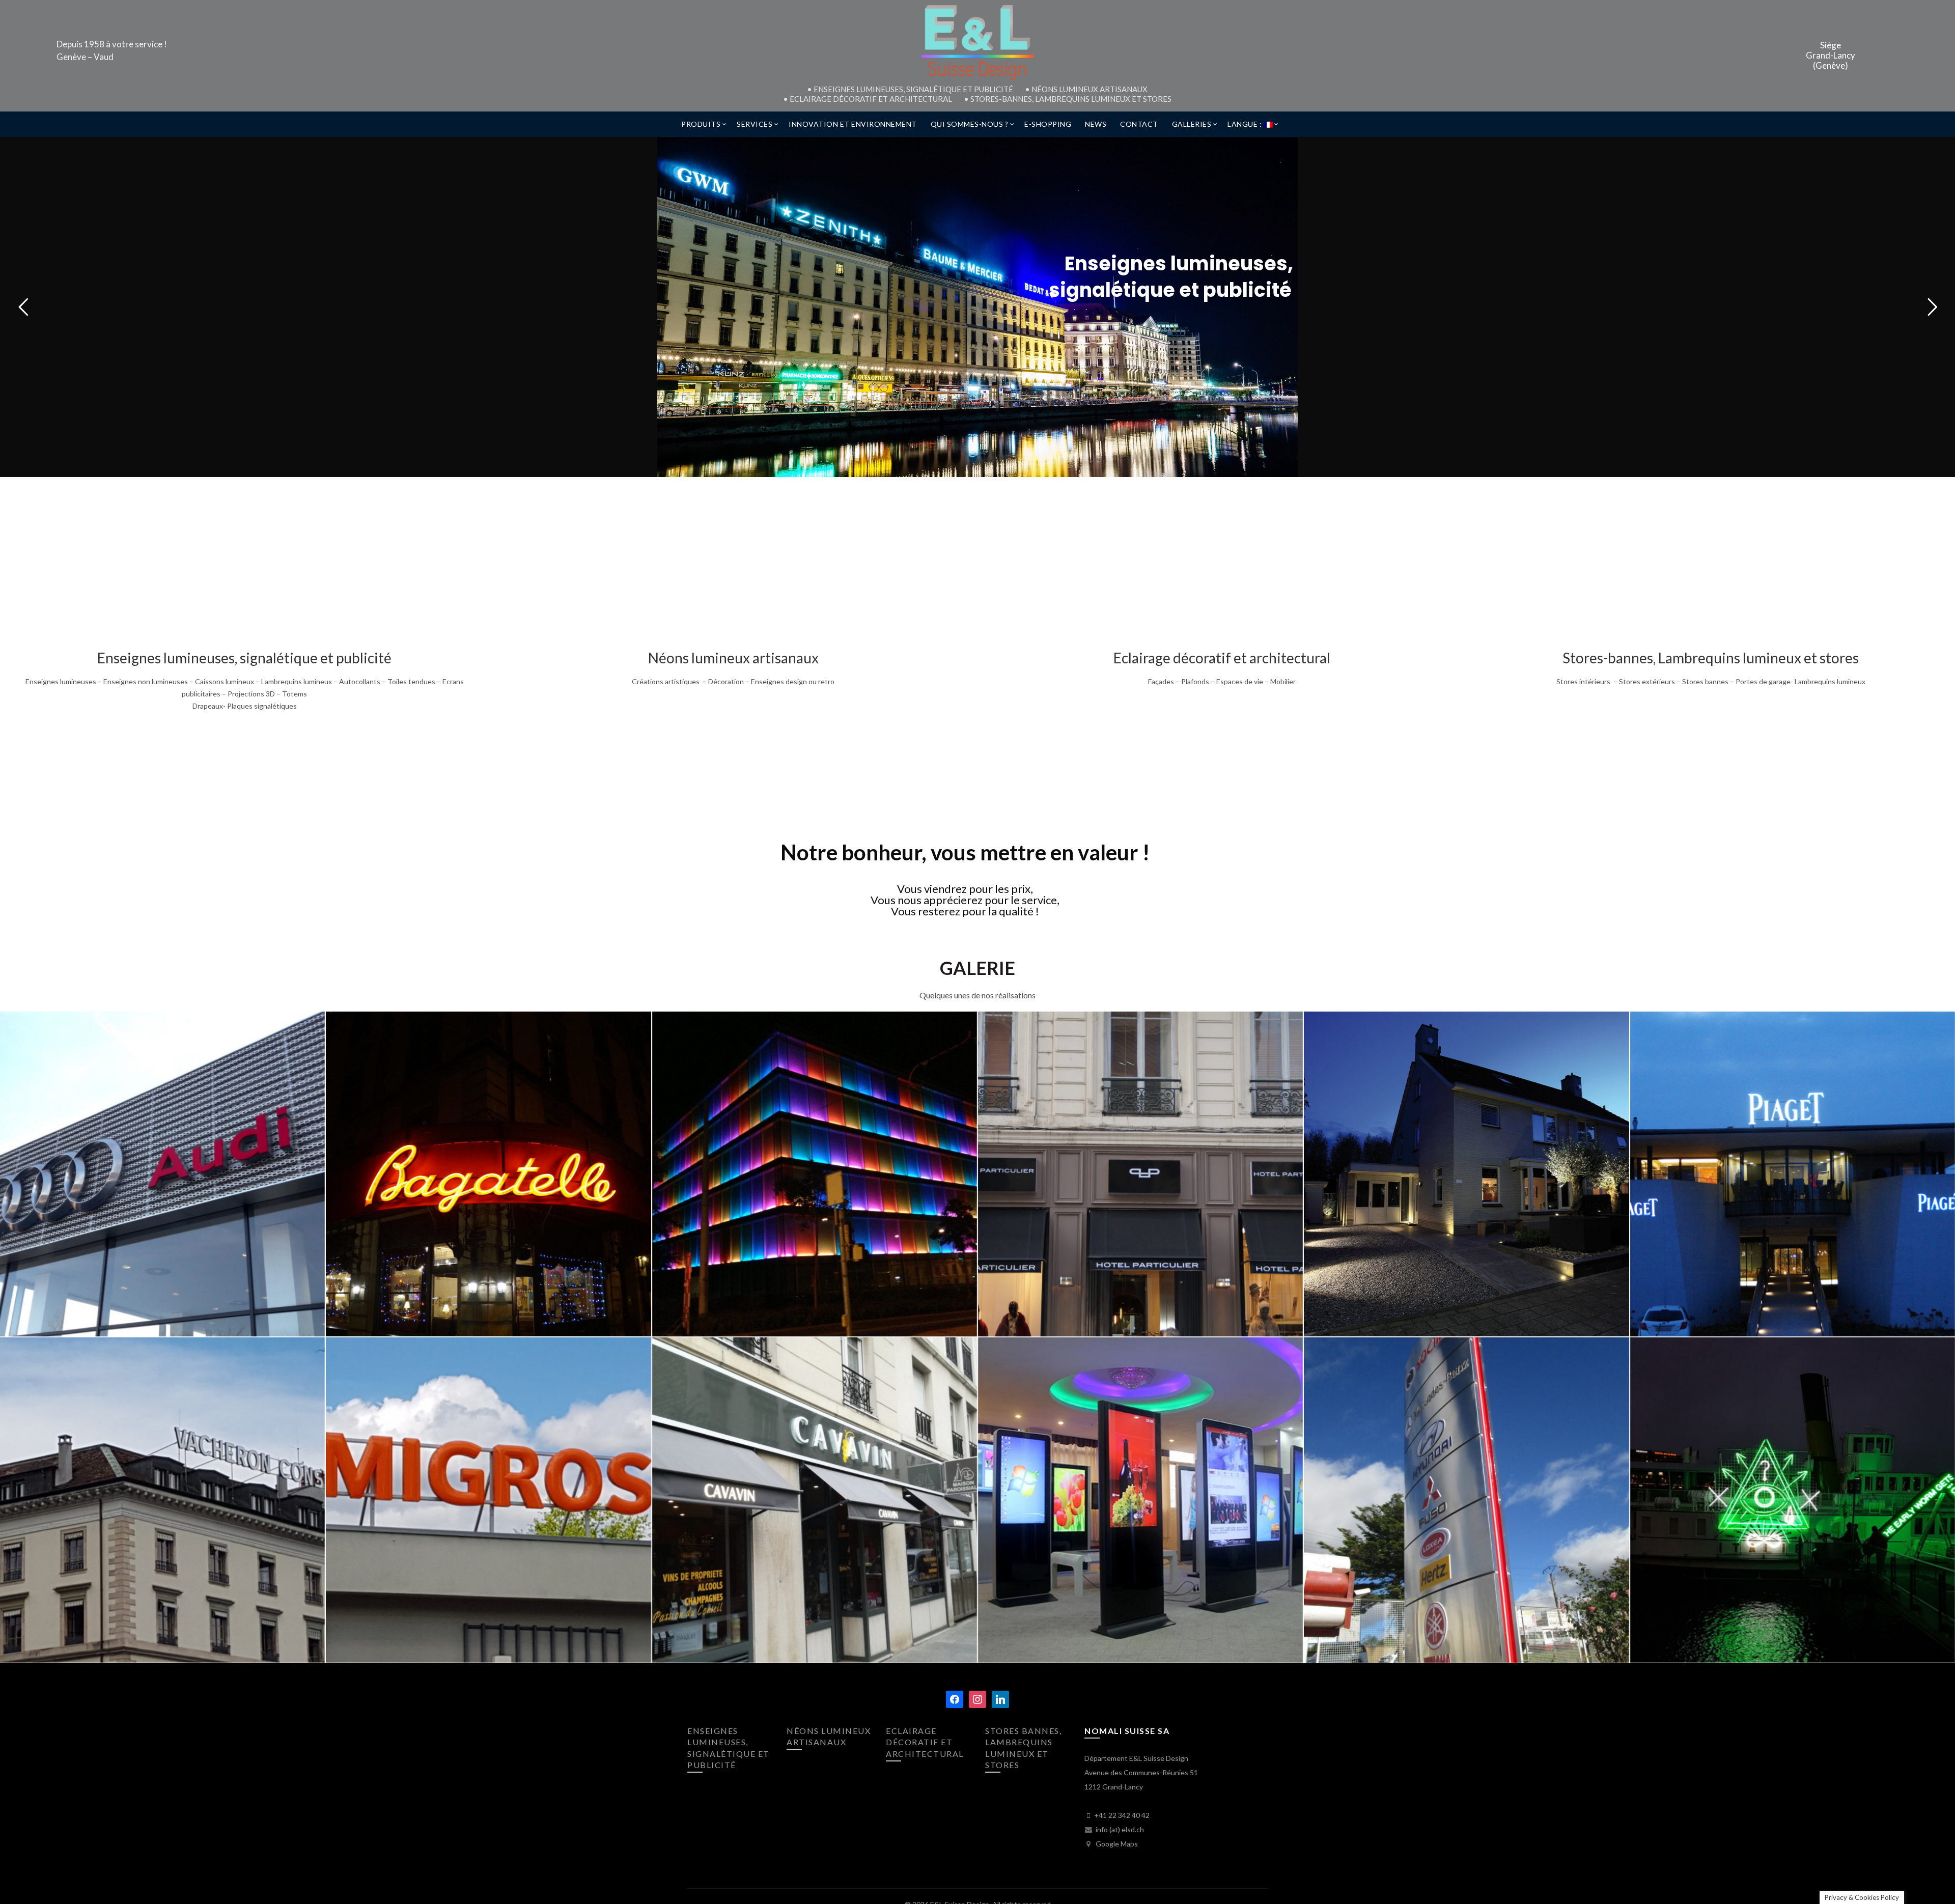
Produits (701, 124)
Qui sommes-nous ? (970, 124)
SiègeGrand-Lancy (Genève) (1831, 56)
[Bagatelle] (488, 1174)
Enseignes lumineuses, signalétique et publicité (244, 658)
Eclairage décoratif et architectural (1222, 658)
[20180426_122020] (488, 1500)
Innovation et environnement (853, 124)
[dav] (815, 1500)
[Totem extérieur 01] (1466, 1500)
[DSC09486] (1140, 1174)
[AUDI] (162, 1174)
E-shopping (1048, 124)
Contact (1139, 124)
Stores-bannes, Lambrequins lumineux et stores (1711, 658)
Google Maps (1116, 1844)
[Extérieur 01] (1466, 1174)
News (1096, 124)
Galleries (1192, 124)
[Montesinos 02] (1793, 1500)
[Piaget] (1793, 1174)
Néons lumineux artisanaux (733, 658)
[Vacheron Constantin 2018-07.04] (162, 1500)
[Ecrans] (1140, 1500)
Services (755, 124)
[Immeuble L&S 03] (815, 1174)
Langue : (1246, 124)
